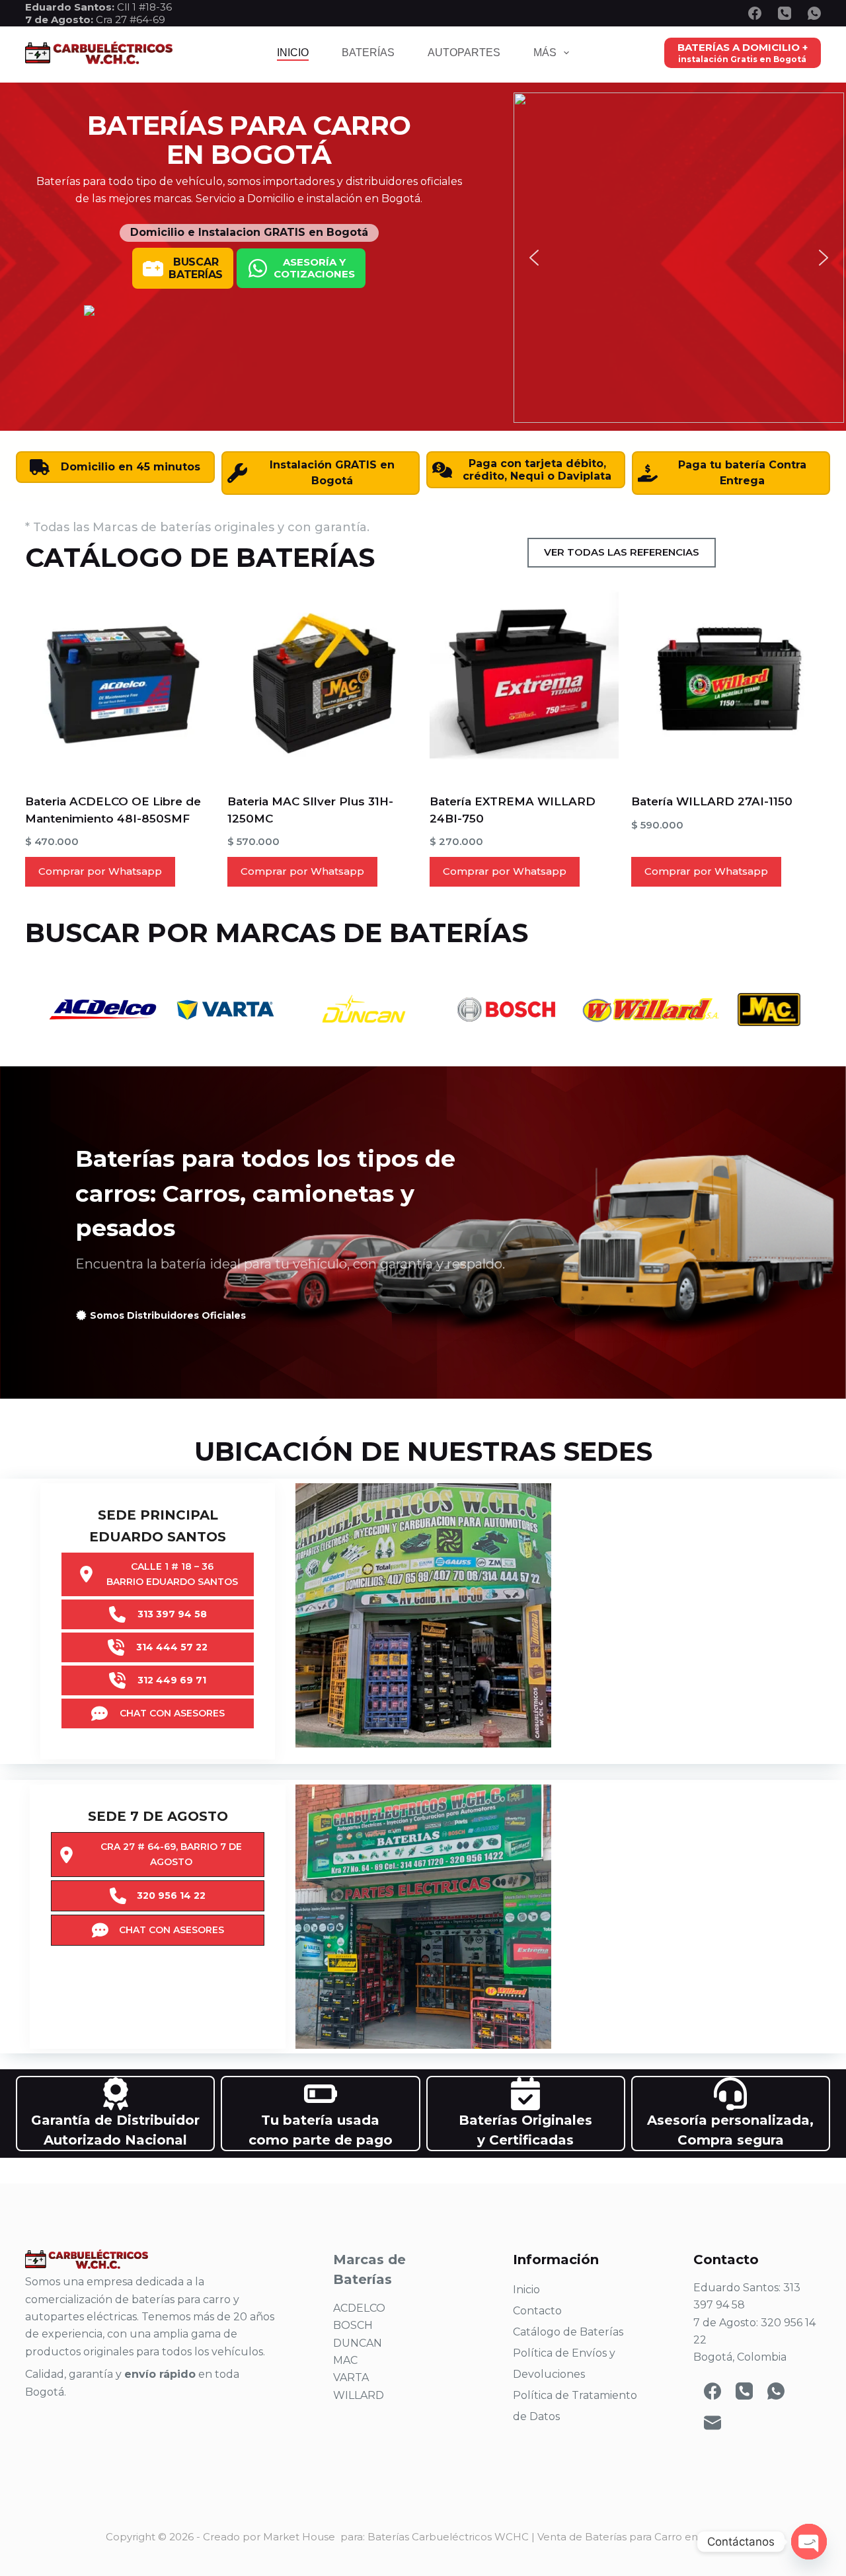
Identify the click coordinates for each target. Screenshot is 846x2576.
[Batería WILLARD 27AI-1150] (726, 683)
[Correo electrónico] (712, 2423)
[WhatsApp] (814, 13)
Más (545, 53)
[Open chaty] (809, 2542)
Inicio (293, 53)
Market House (299, 2537)
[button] (534, 258)
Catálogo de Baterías (568, 2332)
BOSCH (353, 2325)
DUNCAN (358, 2343)
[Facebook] (755, 13)
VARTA (351, 2377)
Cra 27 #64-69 (95, 19)
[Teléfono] (785, 13)
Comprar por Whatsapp (100, 871)
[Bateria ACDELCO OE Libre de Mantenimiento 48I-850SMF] (120, 683)
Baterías (368, 53)
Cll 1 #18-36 (144, 7)
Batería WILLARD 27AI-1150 (712, 801)
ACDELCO (359, 2308)
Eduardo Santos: (71, 7)
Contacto (537, 2311)
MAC (345, 2360)
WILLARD (359, 2395)
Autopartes (464, 53)
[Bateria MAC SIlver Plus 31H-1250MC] (322, 683)
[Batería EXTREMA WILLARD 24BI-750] (524, 683)
